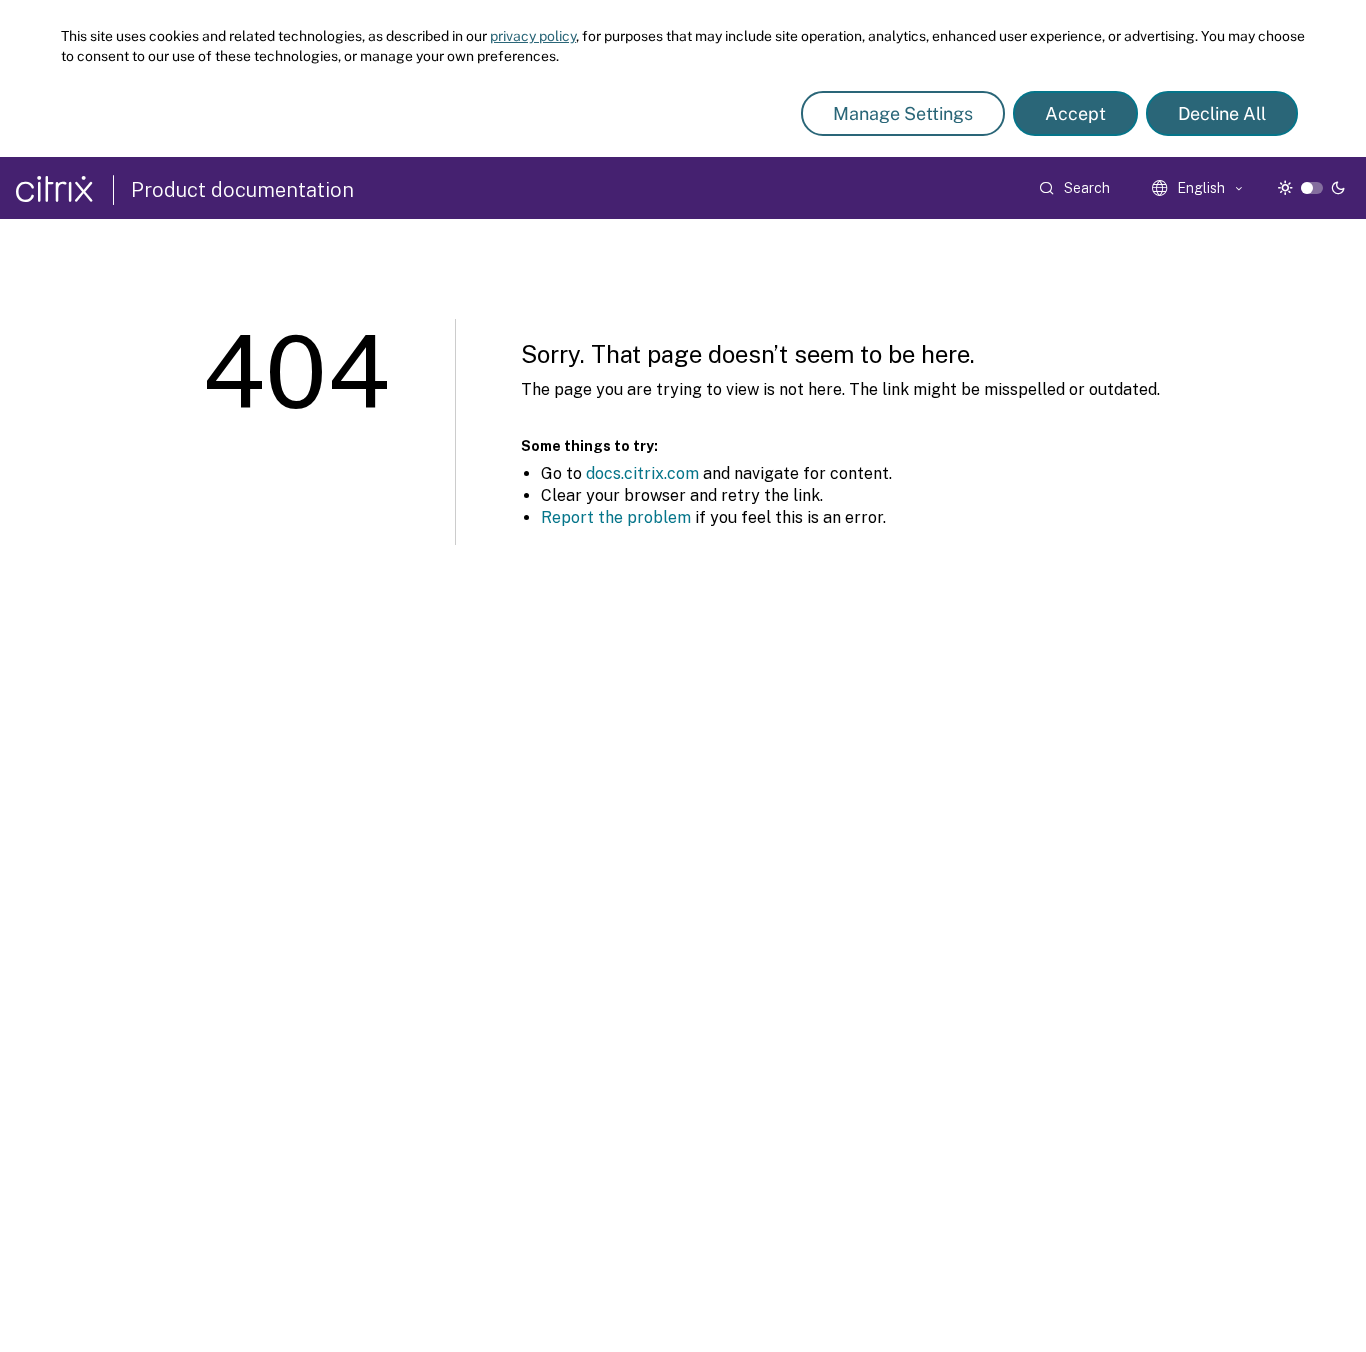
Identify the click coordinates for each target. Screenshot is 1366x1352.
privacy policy (533, 36)
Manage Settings (903, 113)
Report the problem (616, 517)
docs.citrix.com (642, 473)
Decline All (1222, 113)
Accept (1075, 113)
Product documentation (242, 190)
